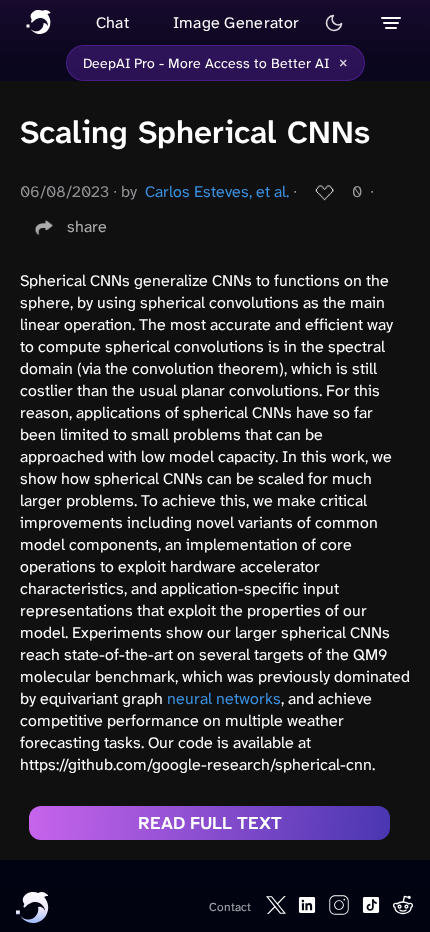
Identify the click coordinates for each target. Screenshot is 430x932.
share (87, 226)
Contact (230, 907)
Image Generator (236, 22)
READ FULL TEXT (210, 823)
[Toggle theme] (334, 23)
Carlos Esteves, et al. (217, 191)
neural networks (224, 698)
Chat (112, 22)
